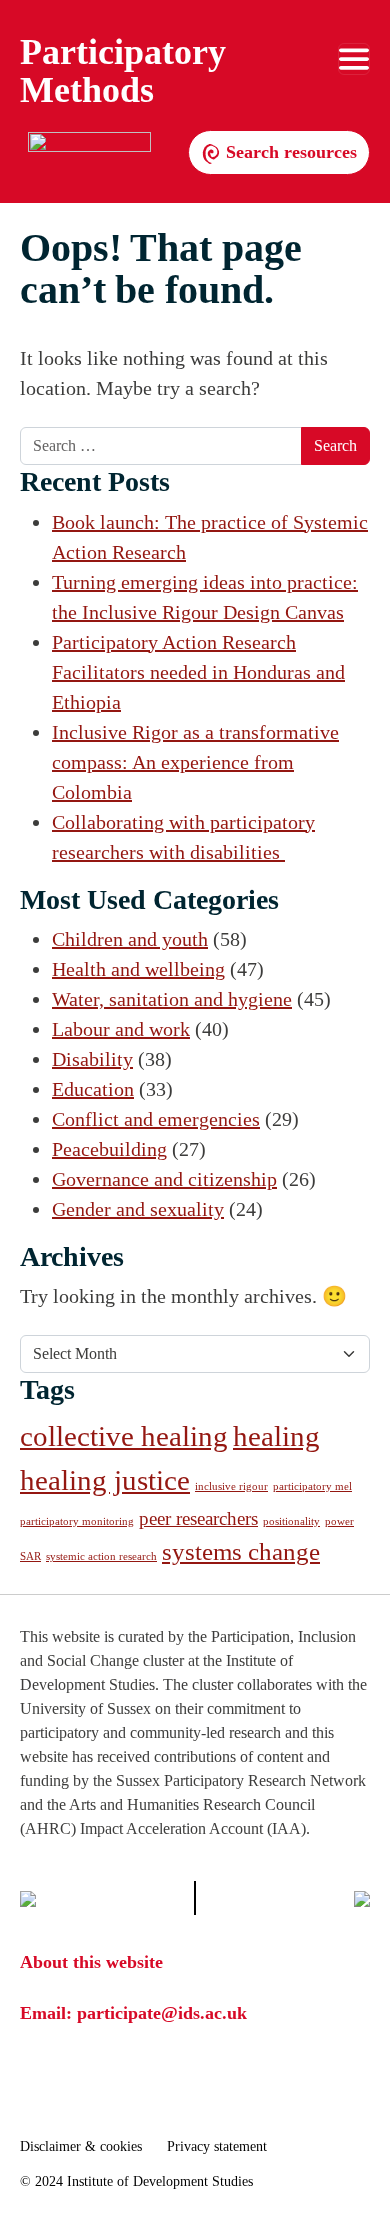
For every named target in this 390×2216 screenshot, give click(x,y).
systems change (241, 1551)
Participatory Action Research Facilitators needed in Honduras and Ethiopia (198, 672)
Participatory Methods (123, 71)
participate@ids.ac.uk (162, 2013)
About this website (91, 1962)
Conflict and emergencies (156, 1119)
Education (93, 1089)
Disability (92, 1059)
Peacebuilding (109, 1149)
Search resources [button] (289, 152)
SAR (30, 1556)
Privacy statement (217, 2146)
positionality (291, 1521)
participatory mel (312, 1486)
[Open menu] (354, 59)
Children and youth (130, 939)
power (339, 1521)
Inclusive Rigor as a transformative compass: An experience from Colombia (195, 762)
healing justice (105, 1480)
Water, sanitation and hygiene (172, 999)
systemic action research (101, 1556)
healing (276, 1436)
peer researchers (198, 1518)
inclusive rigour (231, 1486)
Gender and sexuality (138, 1209)
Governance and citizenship (164, 1179)
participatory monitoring (77, 1521)
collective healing (124, 1436)
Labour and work (121, 1029)
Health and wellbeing (138, 969)
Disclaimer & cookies (81, 2146)
